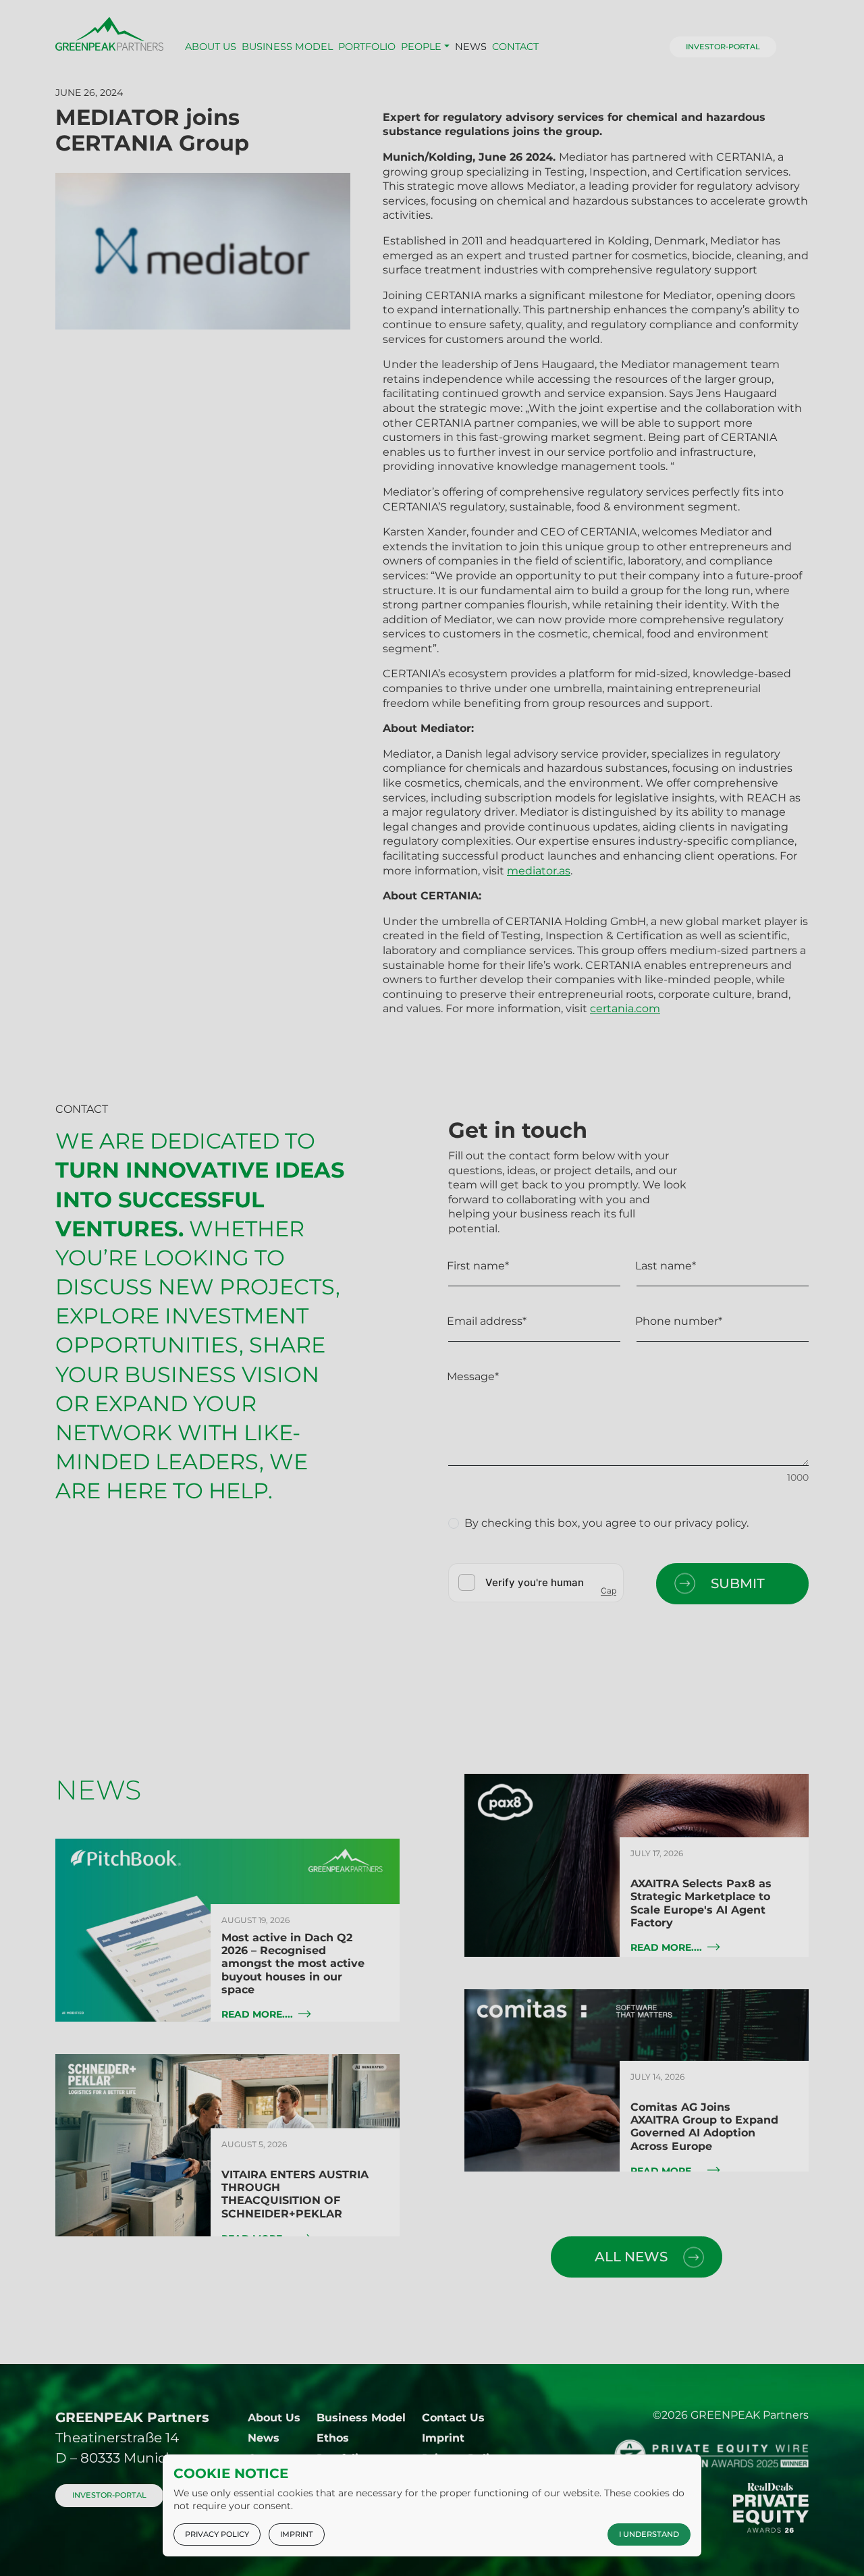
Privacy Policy (217, 2534)
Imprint (297, 2534)
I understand (649, 2534)
